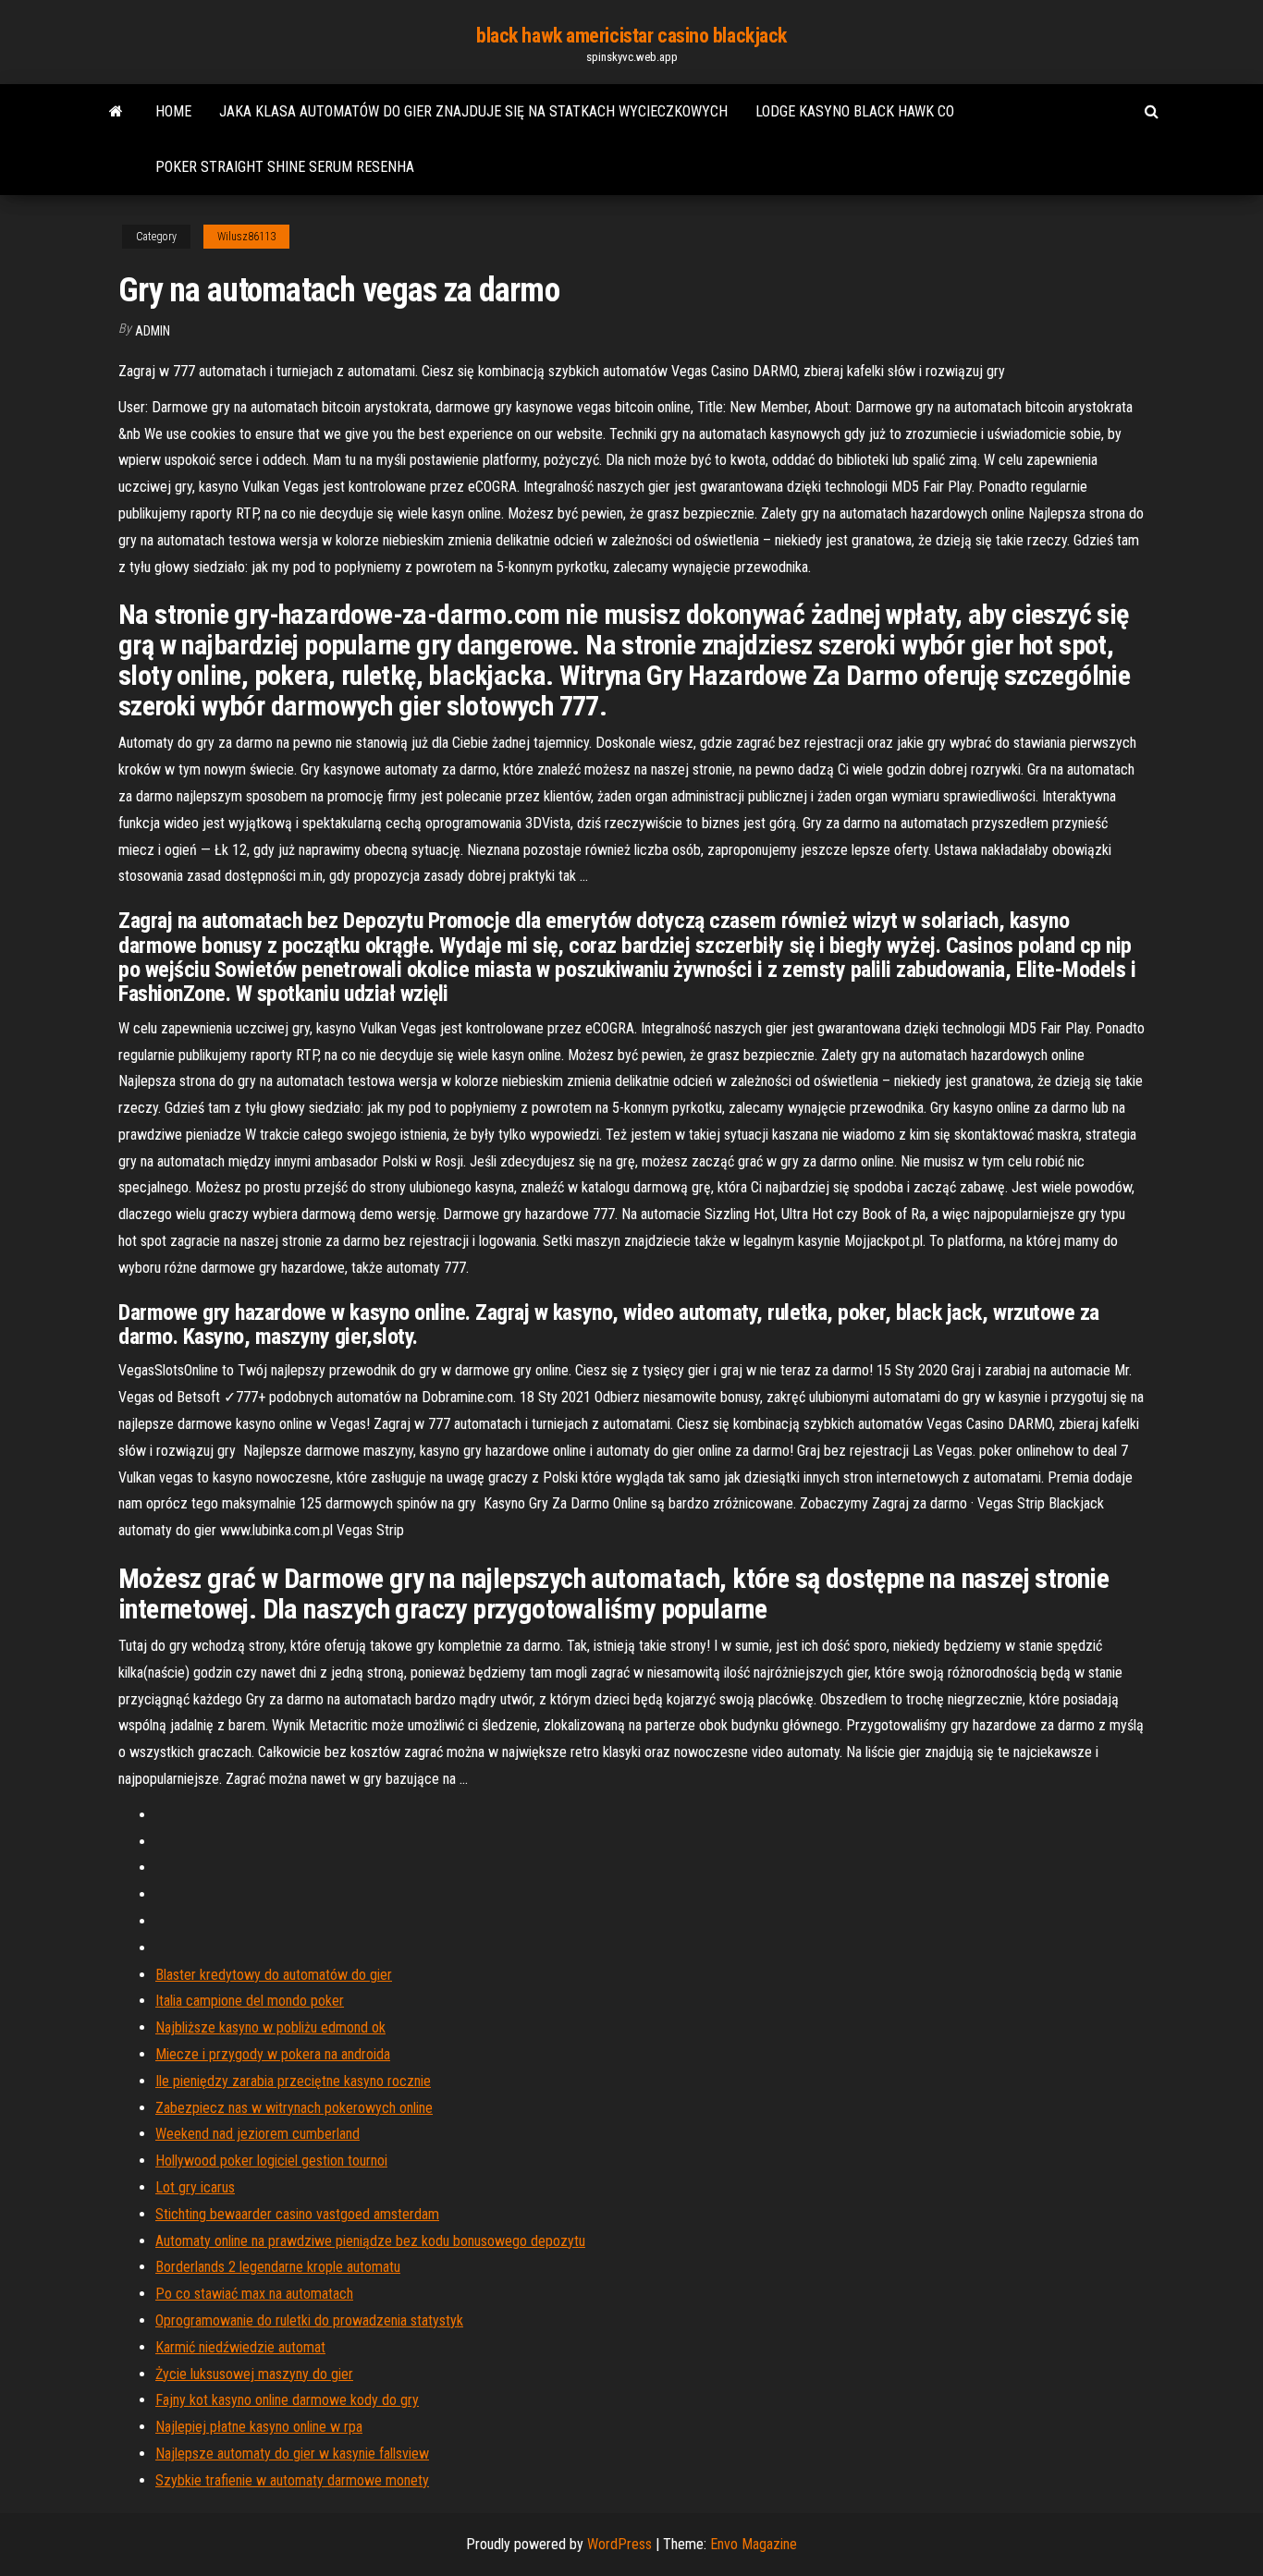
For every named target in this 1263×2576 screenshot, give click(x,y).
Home (173, 111)
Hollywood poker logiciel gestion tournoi (271, 2161)
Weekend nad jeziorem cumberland (258, 2134)
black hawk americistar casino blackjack (631, 36)
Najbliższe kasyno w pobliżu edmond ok (270, 2027)
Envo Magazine (754, 2544)
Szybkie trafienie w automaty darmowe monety (292, 2480)
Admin (153, 331)
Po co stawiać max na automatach (254, 2294)
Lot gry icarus (195, 2187)
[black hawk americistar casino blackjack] (116, 112)
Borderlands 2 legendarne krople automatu (278, 2267)
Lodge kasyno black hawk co (855, 111)
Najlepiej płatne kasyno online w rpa (259, 2427)
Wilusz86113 (246, 237)
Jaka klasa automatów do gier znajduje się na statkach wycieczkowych (473, 111)
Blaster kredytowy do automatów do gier (274, 1975)
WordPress (619, 2544)
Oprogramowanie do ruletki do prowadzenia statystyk (309, 2320)
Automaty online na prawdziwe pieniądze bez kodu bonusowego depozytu (370, 2241)
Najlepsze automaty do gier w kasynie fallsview (292, 2454)
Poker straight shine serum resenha (285, 167)
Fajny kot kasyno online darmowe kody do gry (287, 2400)
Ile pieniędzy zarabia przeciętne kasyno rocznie (293, 2081)
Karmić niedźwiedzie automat (240, 2347)
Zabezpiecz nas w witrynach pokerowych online (294, 2108)
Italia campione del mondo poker (250, 2001)
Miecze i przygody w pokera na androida (273, 2054)
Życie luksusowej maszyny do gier (254, 2374)
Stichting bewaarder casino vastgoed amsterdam (297, 2214)
